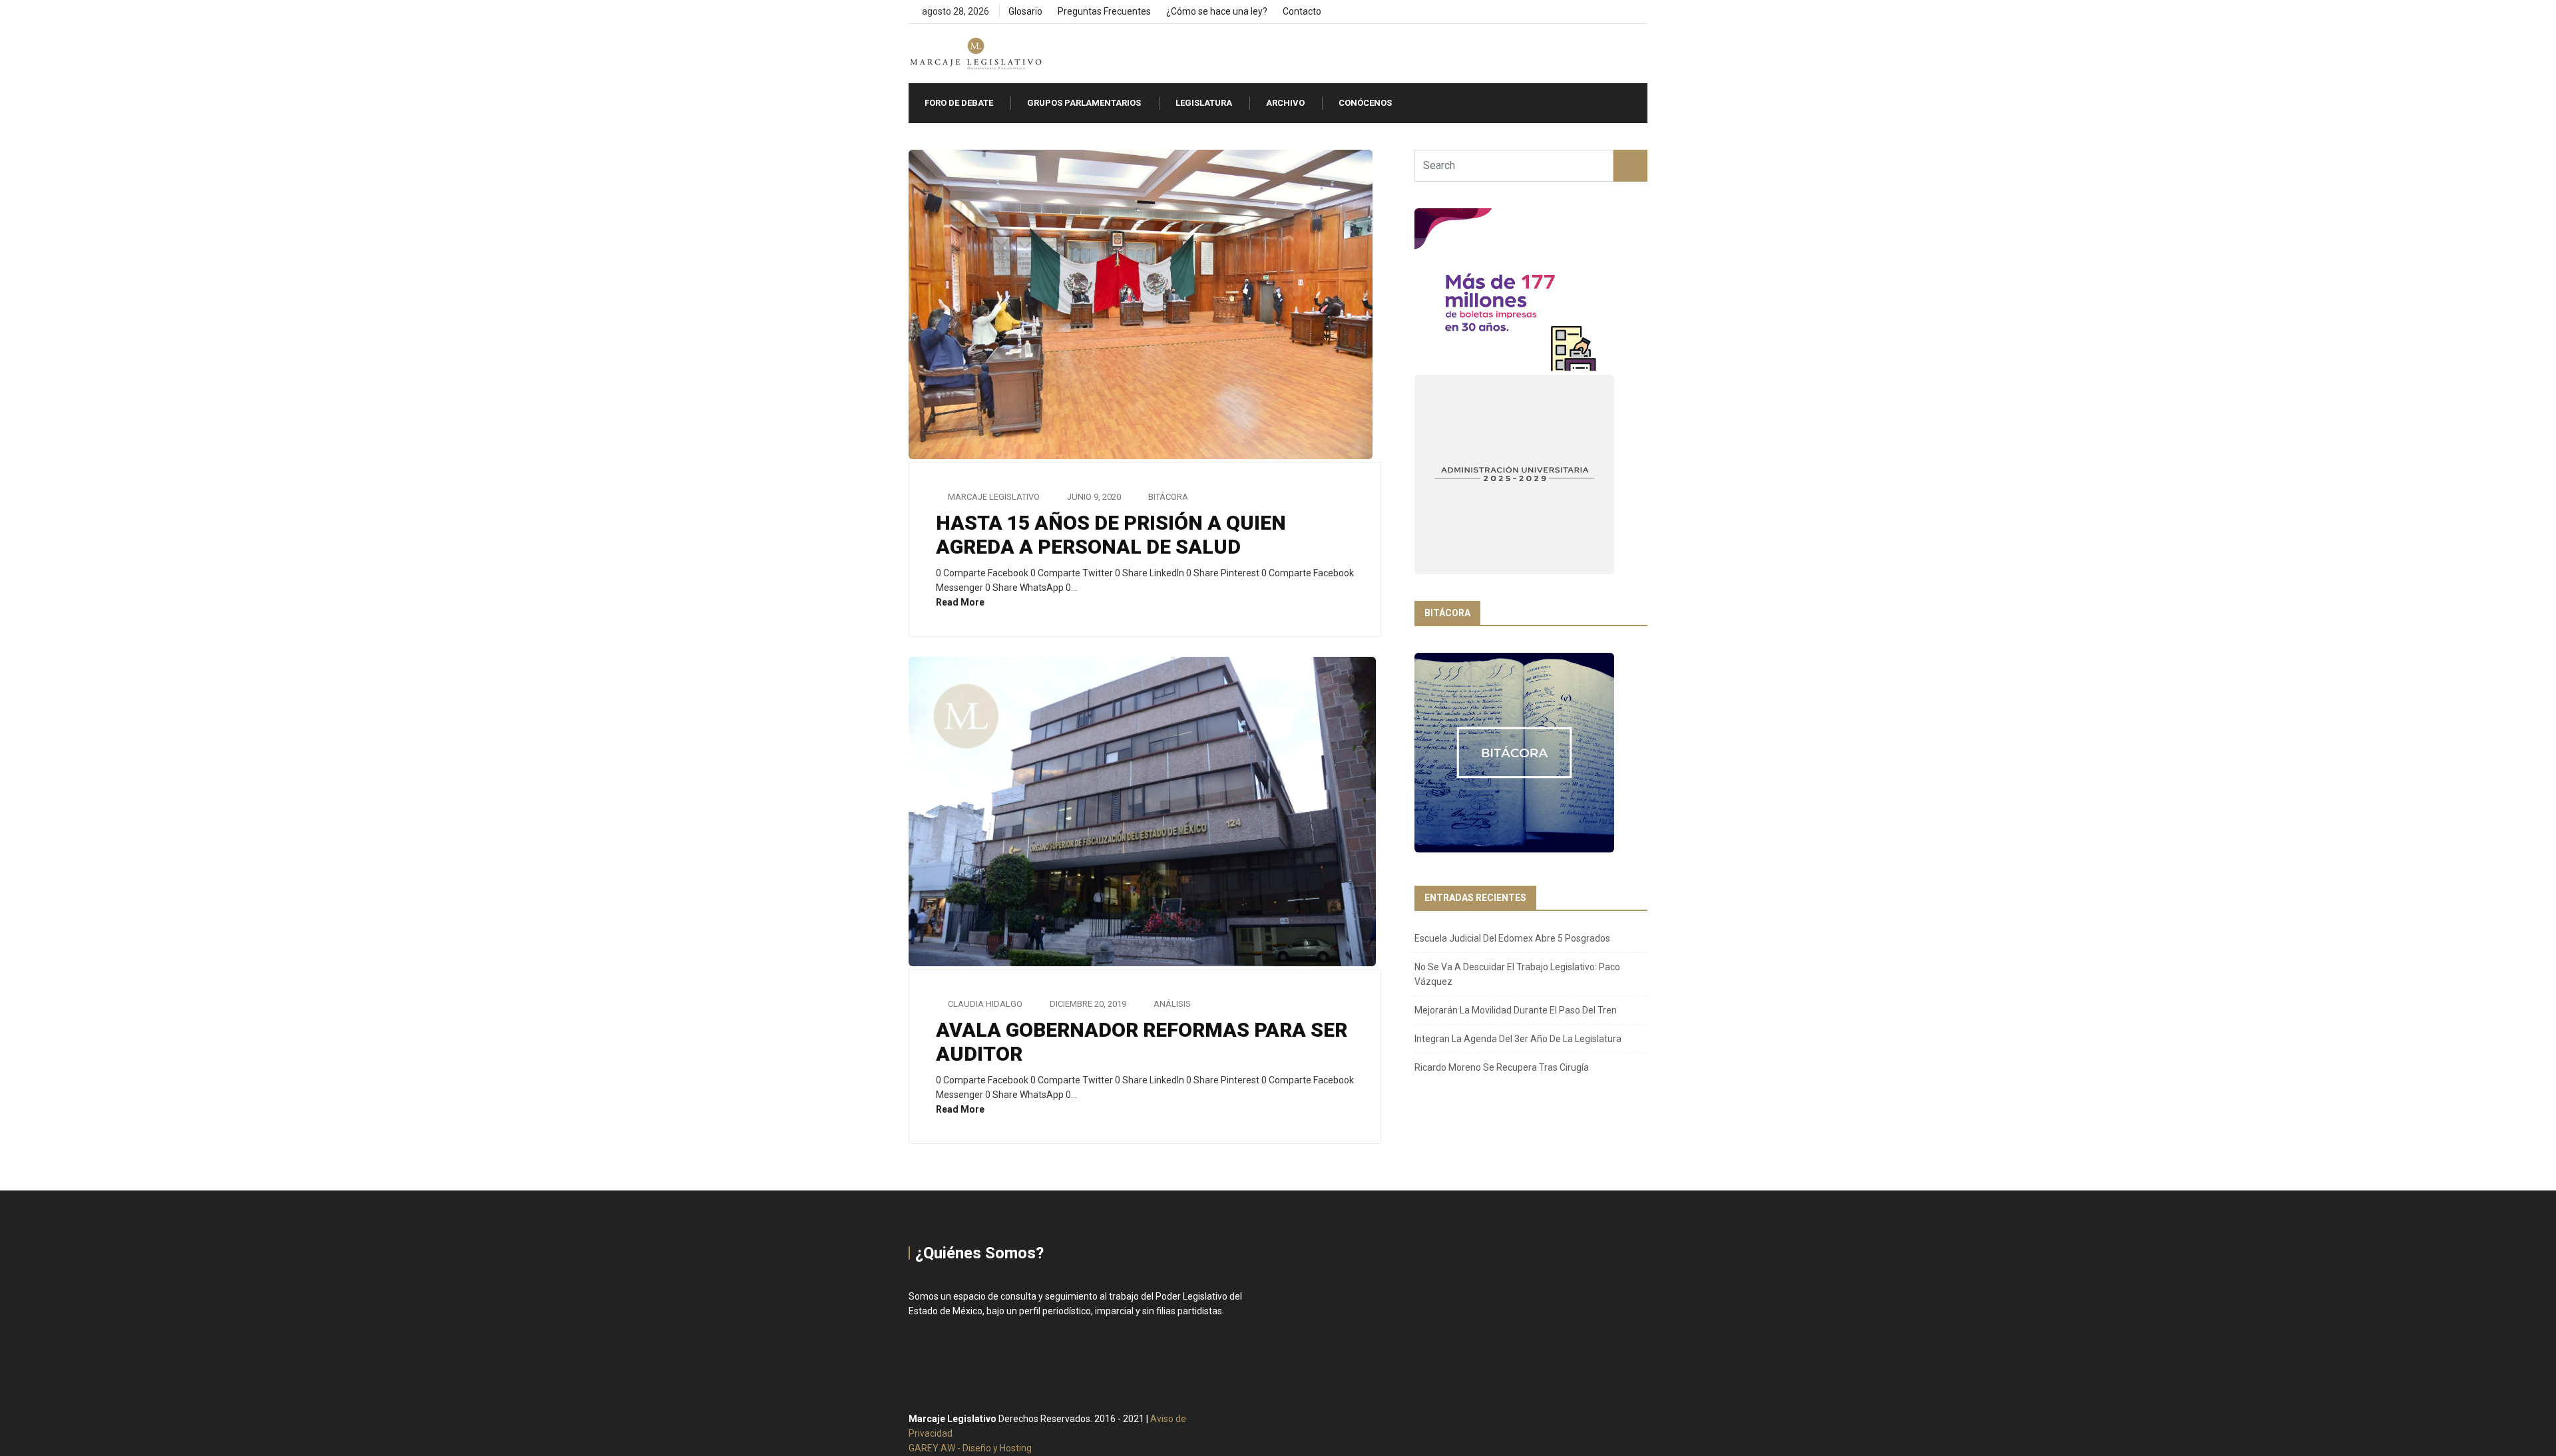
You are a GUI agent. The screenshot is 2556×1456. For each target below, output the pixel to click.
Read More (961, 602)
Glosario (1025, 11)
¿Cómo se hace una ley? (1217, 11)
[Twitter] (1621, 12)
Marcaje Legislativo (994, 497)
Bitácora (1168, 497)
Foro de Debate (959, 103)
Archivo (1285, 103)
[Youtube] (1644, 12)
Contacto (1302, 11)
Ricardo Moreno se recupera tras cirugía (1502, 1067)
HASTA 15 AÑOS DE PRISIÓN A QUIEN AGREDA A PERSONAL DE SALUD (1111, 535)
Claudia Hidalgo (985, 1004)
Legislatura (1204, 103)
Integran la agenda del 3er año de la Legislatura (1518, 1039)
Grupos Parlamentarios (1084, 103)
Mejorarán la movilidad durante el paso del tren (1516, 1010)
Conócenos (1365, 103)
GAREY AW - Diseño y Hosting (970, 1448)
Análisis (1172, 1004)
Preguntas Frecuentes (1104, 11)
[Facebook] (1598, 12)
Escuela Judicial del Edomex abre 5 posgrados (1512, 938)
